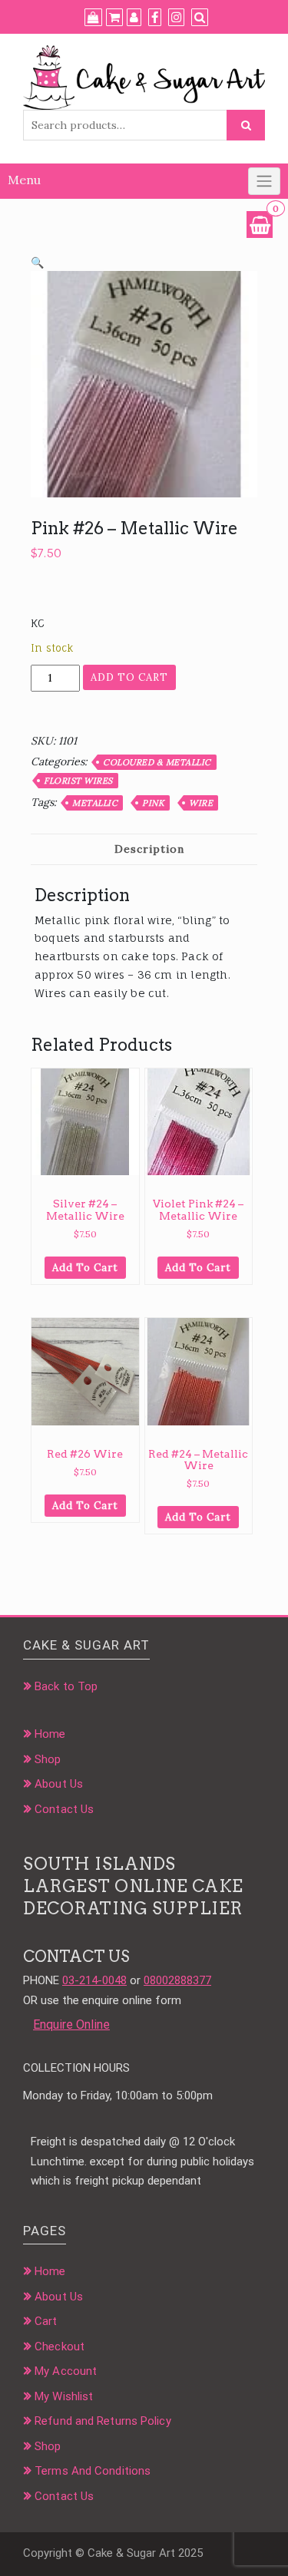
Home (50, 1734)
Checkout (60, 2346)
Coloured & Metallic (157, 762)
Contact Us (64, 1809)
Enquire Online (71, 2024)
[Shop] (93, 18)
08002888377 (177, 1980)
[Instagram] (176, 18)
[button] (37, 263)
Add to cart (129, 677)
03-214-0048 (94, 1980)
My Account (66, 2371)
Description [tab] (149, 849)
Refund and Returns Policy (103, 2421)
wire (201, 803)
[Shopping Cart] (260, 225)
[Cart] (114, 18)
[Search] (200, 18)
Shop (48, 1759)
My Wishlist (64, 2396)
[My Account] (134, 18)
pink (153, 803)
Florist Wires (78, 781)
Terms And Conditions (93, 2471)
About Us (59, 1784)
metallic (95, 803)
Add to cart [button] (85, 1268)
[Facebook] (155, 18)
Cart (46, 2321)
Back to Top (66, 1686)
